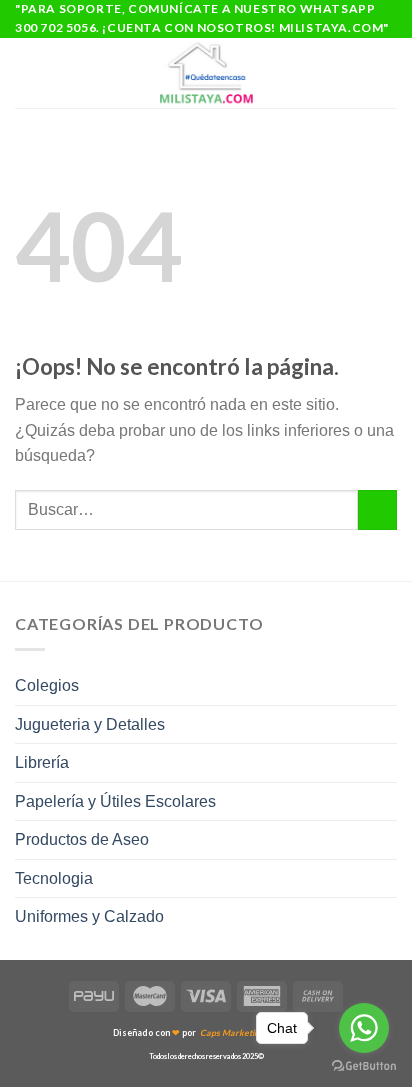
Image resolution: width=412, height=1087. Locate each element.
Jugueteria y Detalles (90, 724)
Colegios (47, 685)
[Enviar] (377, 509)
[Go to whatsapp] (364, 1028)
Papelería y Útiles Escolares (115, 801)
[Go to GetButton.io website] (364, 1066)
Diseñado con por (206, 1032)
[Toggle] (389, 686)
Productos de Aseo (82, 839)
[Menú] (27, 73)
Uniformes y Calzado (89, 916)
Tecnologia (54, 878)
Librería (42, 762)
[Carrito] (387, 73)
